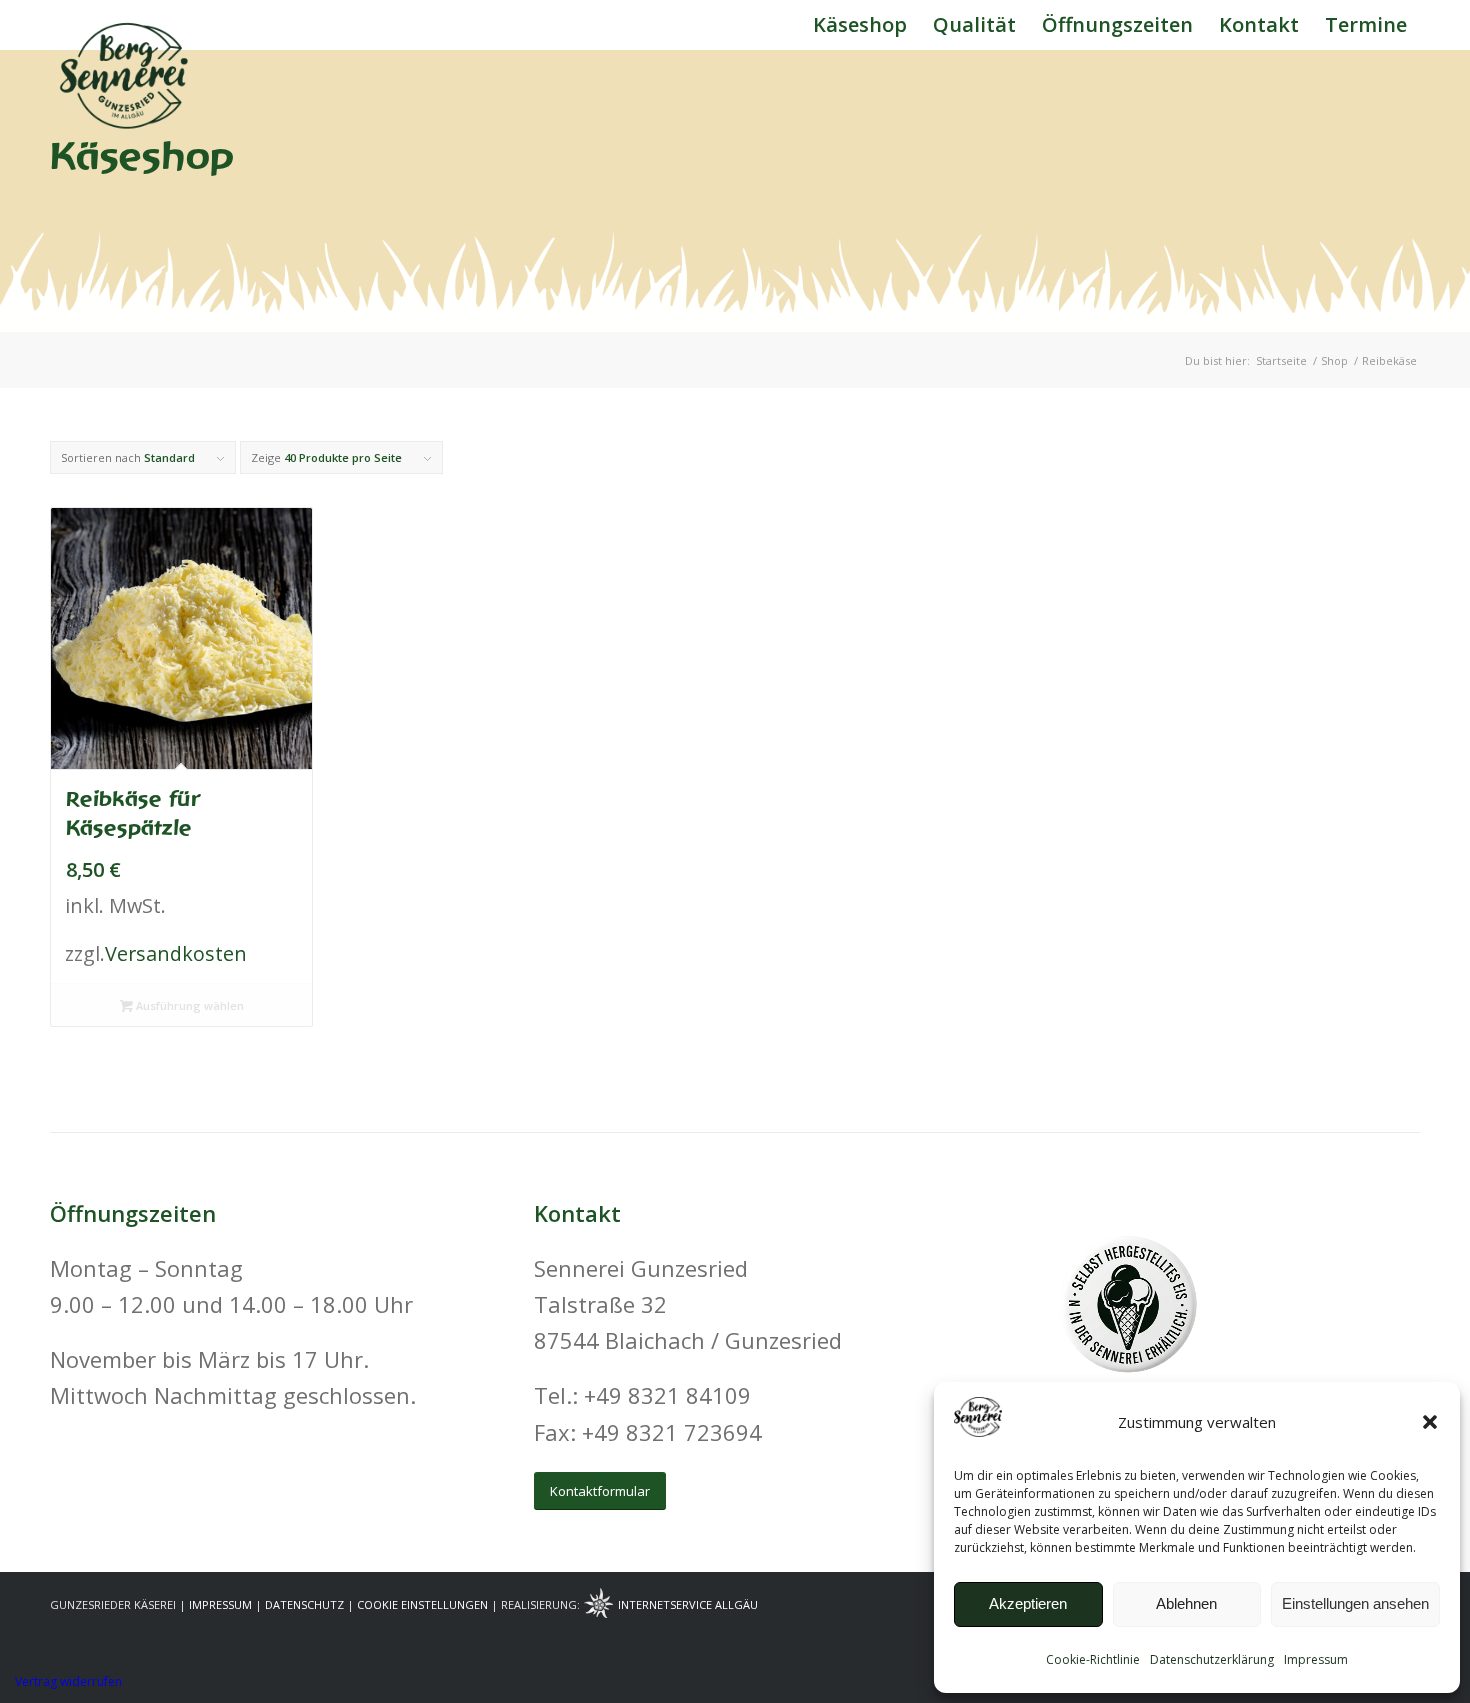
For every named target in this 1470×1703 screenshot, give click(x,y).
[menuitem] (860, 25)
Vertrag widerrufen (68, 1681)
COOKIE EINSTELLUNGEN (422, 1604)
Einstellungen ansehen (1355, 1603)
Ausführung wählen (188, 1005)
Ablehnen (1186, 1603)
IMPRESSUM (220, 1604)
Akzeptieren (1028, 1603)
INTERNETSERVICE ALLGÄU (688, 1604)
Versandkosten (176, 953)
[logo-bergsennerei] (125, 25)
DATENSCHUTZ (304, 1604)
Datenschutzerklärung (1212, 1659)
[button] (1430, 1422)
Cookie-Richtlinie (1093, 1659)
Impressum (1316, 1659)
